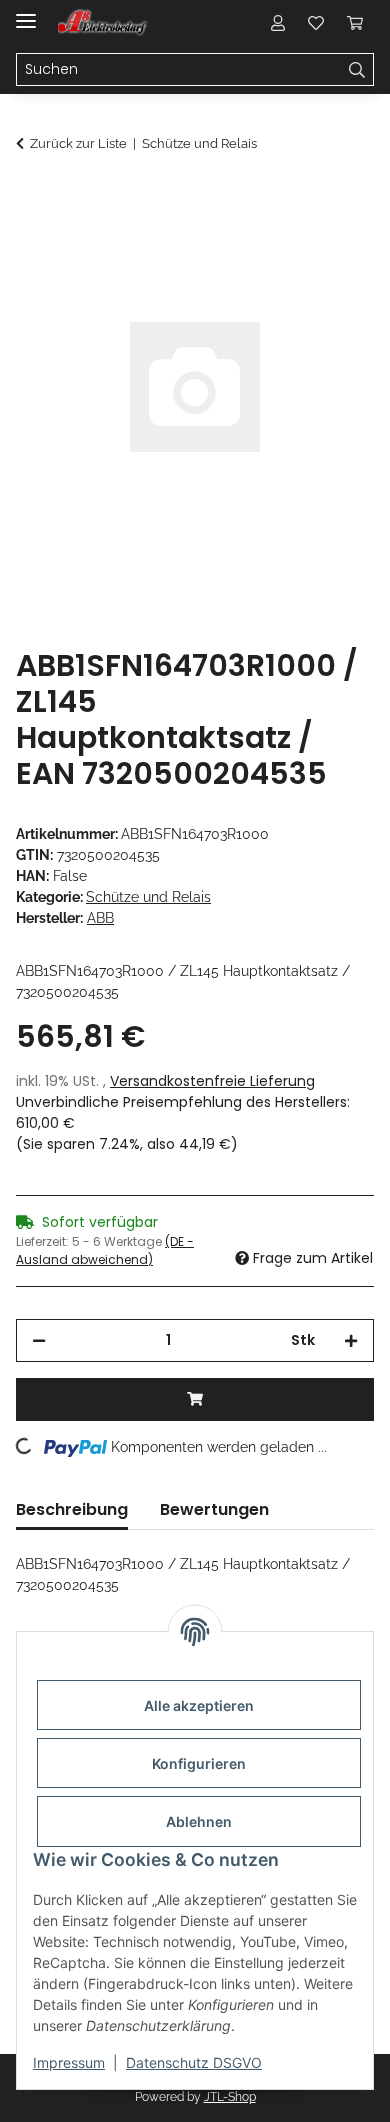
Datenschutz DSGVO (194, 2062)
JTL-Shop (230, 2097)
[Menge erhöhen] (351, 1340)
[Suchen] (357, 70)
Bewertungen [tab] (214, 1509)
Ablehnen (199, 1821)
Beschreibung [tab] (72, 1509)
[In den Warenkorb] (32, 197)
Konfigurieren (199, 1763)
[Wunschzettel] (316, 22)
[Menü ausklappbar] (26, 12)
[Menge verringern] (39, 1340)
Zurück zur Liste (78, 143)
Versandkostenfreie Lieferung (212, 1081)
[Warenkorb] (355, 22)
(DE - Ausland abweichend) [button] (105, 1250)
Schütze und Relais (148, 897)
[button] (278, 22)
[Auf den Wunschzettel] (332, 246)
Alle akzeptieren (199, 1705)
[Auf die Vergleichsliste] (280, 246)
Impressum (69, 2062)
